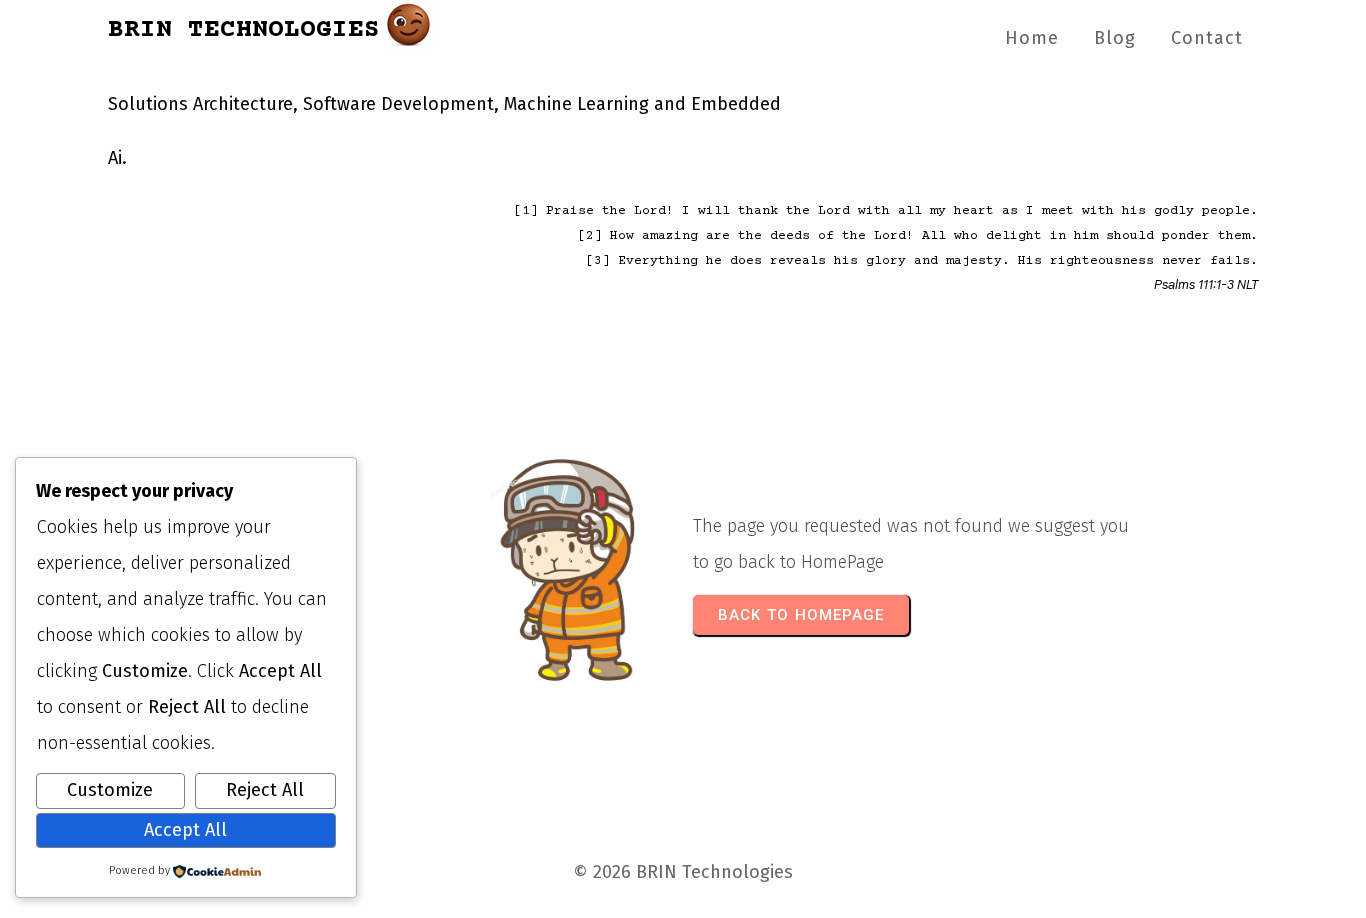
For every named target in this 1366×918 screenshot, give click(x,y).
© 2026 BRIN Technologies (683, 872)
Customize (110, 790)
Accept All (185, 830)
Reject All (265, 790)
